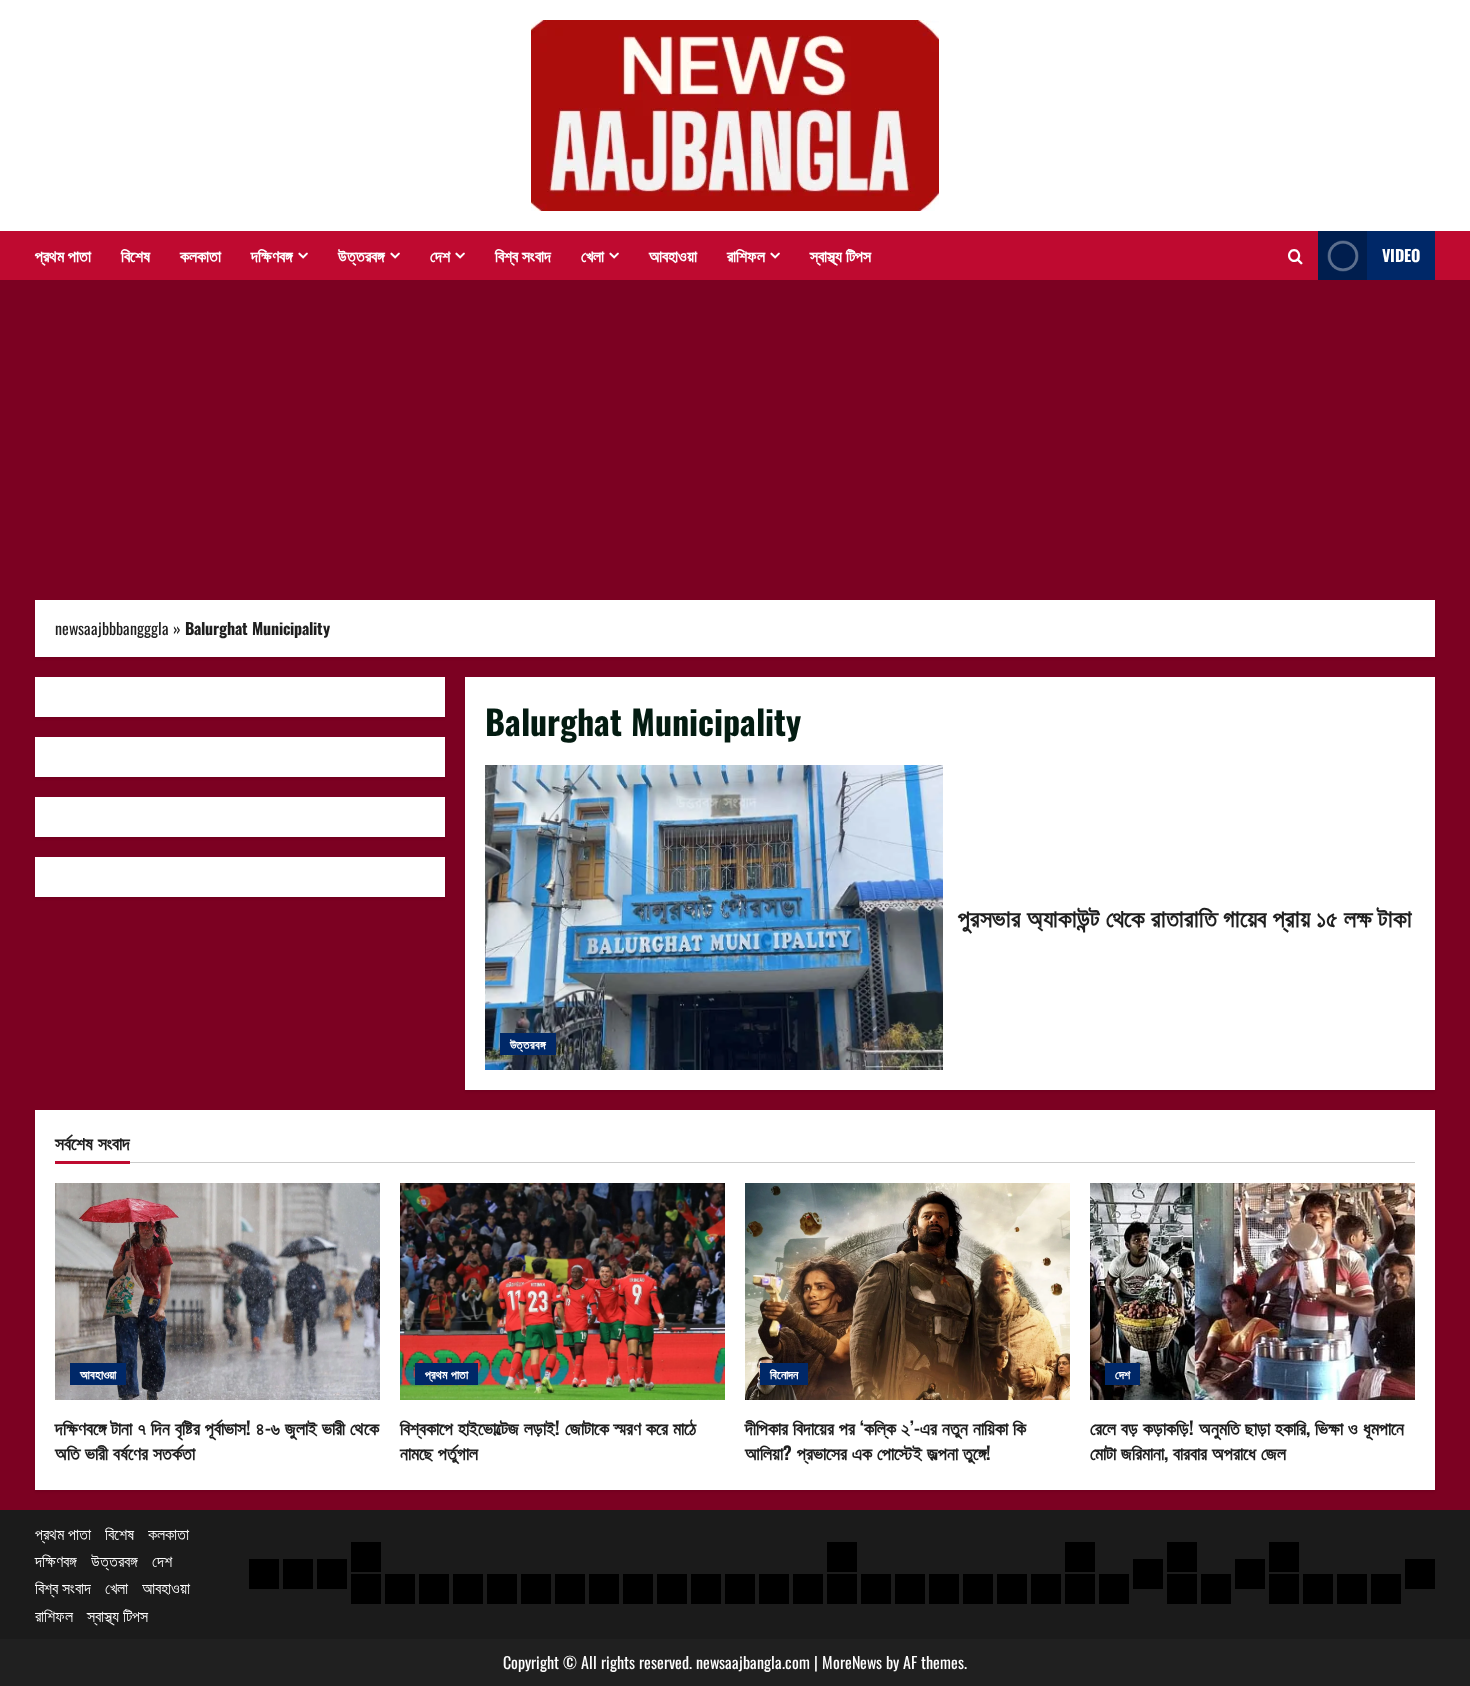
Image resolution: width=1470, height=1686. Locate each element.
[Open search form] (1295, 256)
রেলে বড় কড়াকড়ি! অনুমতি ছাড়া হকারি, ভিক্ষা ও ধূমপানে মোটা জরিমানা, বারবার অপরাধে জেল (1247, 1439)
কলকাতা (200, 255)
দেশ (440, 255)
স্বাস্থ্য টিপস (840, 255)
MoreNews (852, 1662)
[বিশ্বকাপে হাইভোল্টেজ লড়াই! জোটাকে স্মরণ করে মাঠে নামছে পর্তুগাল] (562, 1291)
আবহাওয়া (673, 255)
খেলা (592, 255)
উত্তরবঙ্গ (361, 255)
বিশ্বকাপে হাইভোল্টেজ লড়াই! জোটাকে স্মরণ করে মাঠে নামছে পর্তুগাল (548, 1439)
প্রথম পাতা (63, 255)
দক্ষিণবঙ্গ (272, 255)
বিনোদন (784, 1373)
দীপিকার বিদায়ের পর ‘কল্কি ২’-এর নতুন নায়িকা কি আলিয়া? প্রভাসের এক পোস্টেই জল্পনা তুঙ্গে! (885, 1439)
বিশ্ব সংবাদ (523, 255)
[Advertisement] (735, 430)
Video (1401, 255)
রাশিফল (746, 255)
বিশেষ (135, 255)
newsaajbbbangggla (112, 628)
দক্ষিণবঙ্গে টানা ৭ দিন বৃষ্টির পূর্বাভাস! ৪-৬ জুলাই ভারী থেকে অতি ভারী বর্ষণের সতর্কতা (217, 1439)
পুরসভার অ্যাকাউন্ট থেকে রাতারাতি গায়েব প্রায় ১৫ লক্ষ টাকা (714, 917)
